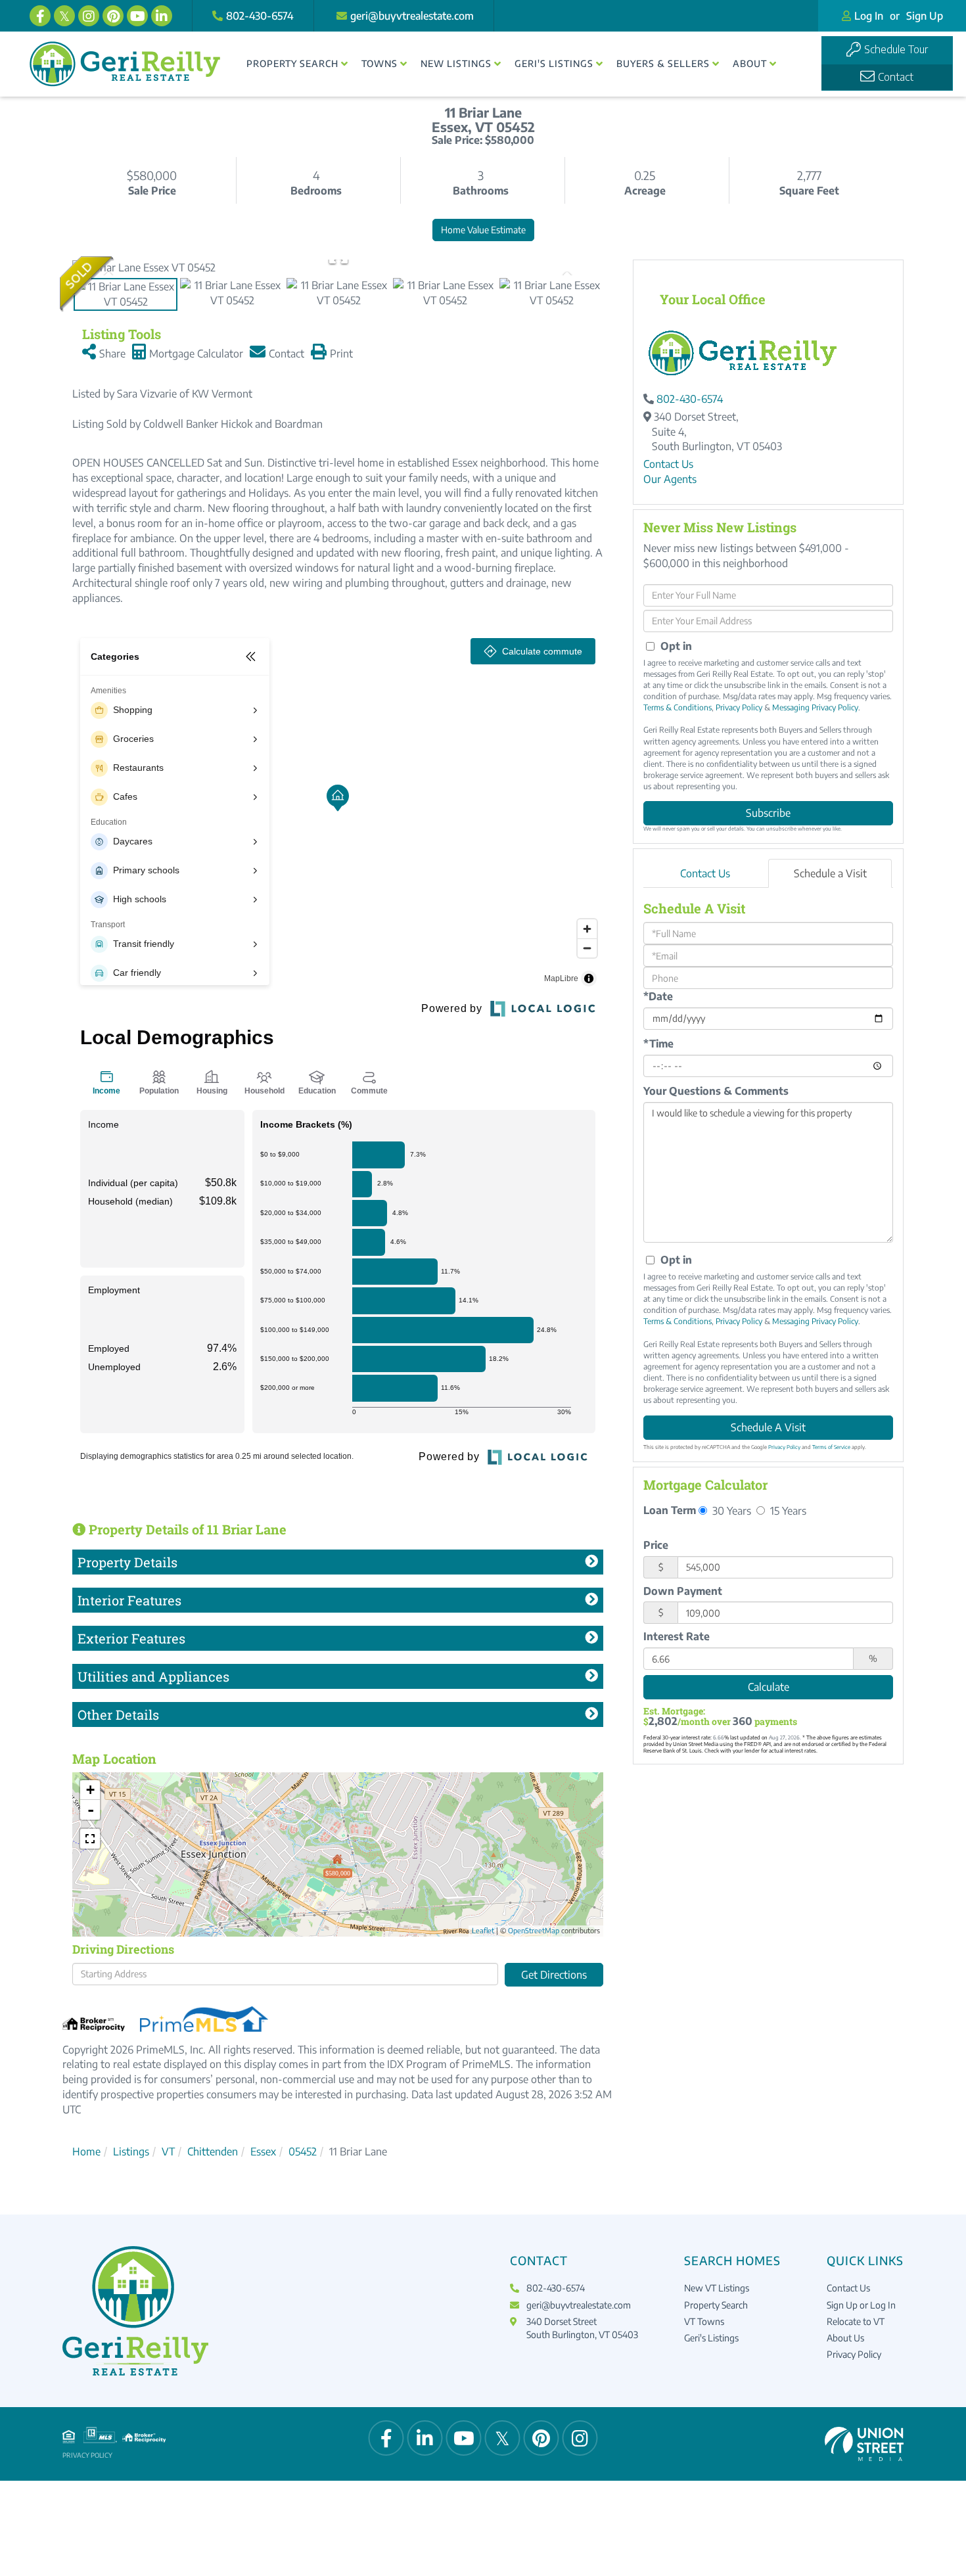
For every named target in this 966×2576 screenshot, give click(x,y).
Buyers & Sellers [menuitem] (663, 63)
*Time (658, 1044)
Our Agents (670, 479)
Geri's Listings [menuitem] (554, 63)
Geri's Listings (711, 2338)
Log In (869, 16)
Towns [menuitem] (379, 63)
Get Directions (554, 1975)
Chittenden (213, 2151)
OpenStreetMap (534, 1930)
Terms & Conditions (678, 707)
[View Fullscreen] (90, 1839)
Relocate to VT (856, 2321)
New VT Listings (717, 2288)
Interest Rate (677, 1636)
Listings (131, 2151)
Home (86, 2151)
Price (656, 1545)
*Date (658, 996)
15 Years (787, 1510)
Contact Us (668, 464)
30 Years (730, 1510)
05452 (303, 2151)
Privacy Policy (739, 707)
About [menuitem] (750, 63)
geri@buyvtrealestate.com (412, 16)
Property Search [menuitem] (292, 63)
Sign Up (925, 16)
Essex (263, 2151)
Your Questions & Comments (716, 1091)
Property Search (716, 2305)
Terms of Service (831, 1447)
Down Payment (683, 1591)
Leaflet (483, 1930)
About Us (845, 2338)
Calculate (769, 1687)
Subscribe (768, 813)
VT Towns (704, 2321)
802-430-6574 (260, 16)
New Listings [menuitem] (456, 63)
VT (168, 2151)
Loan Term (670, 1510)
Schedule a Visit (830, 873)
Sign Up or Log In (861, 2305)
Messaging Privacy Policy (815, 707)
